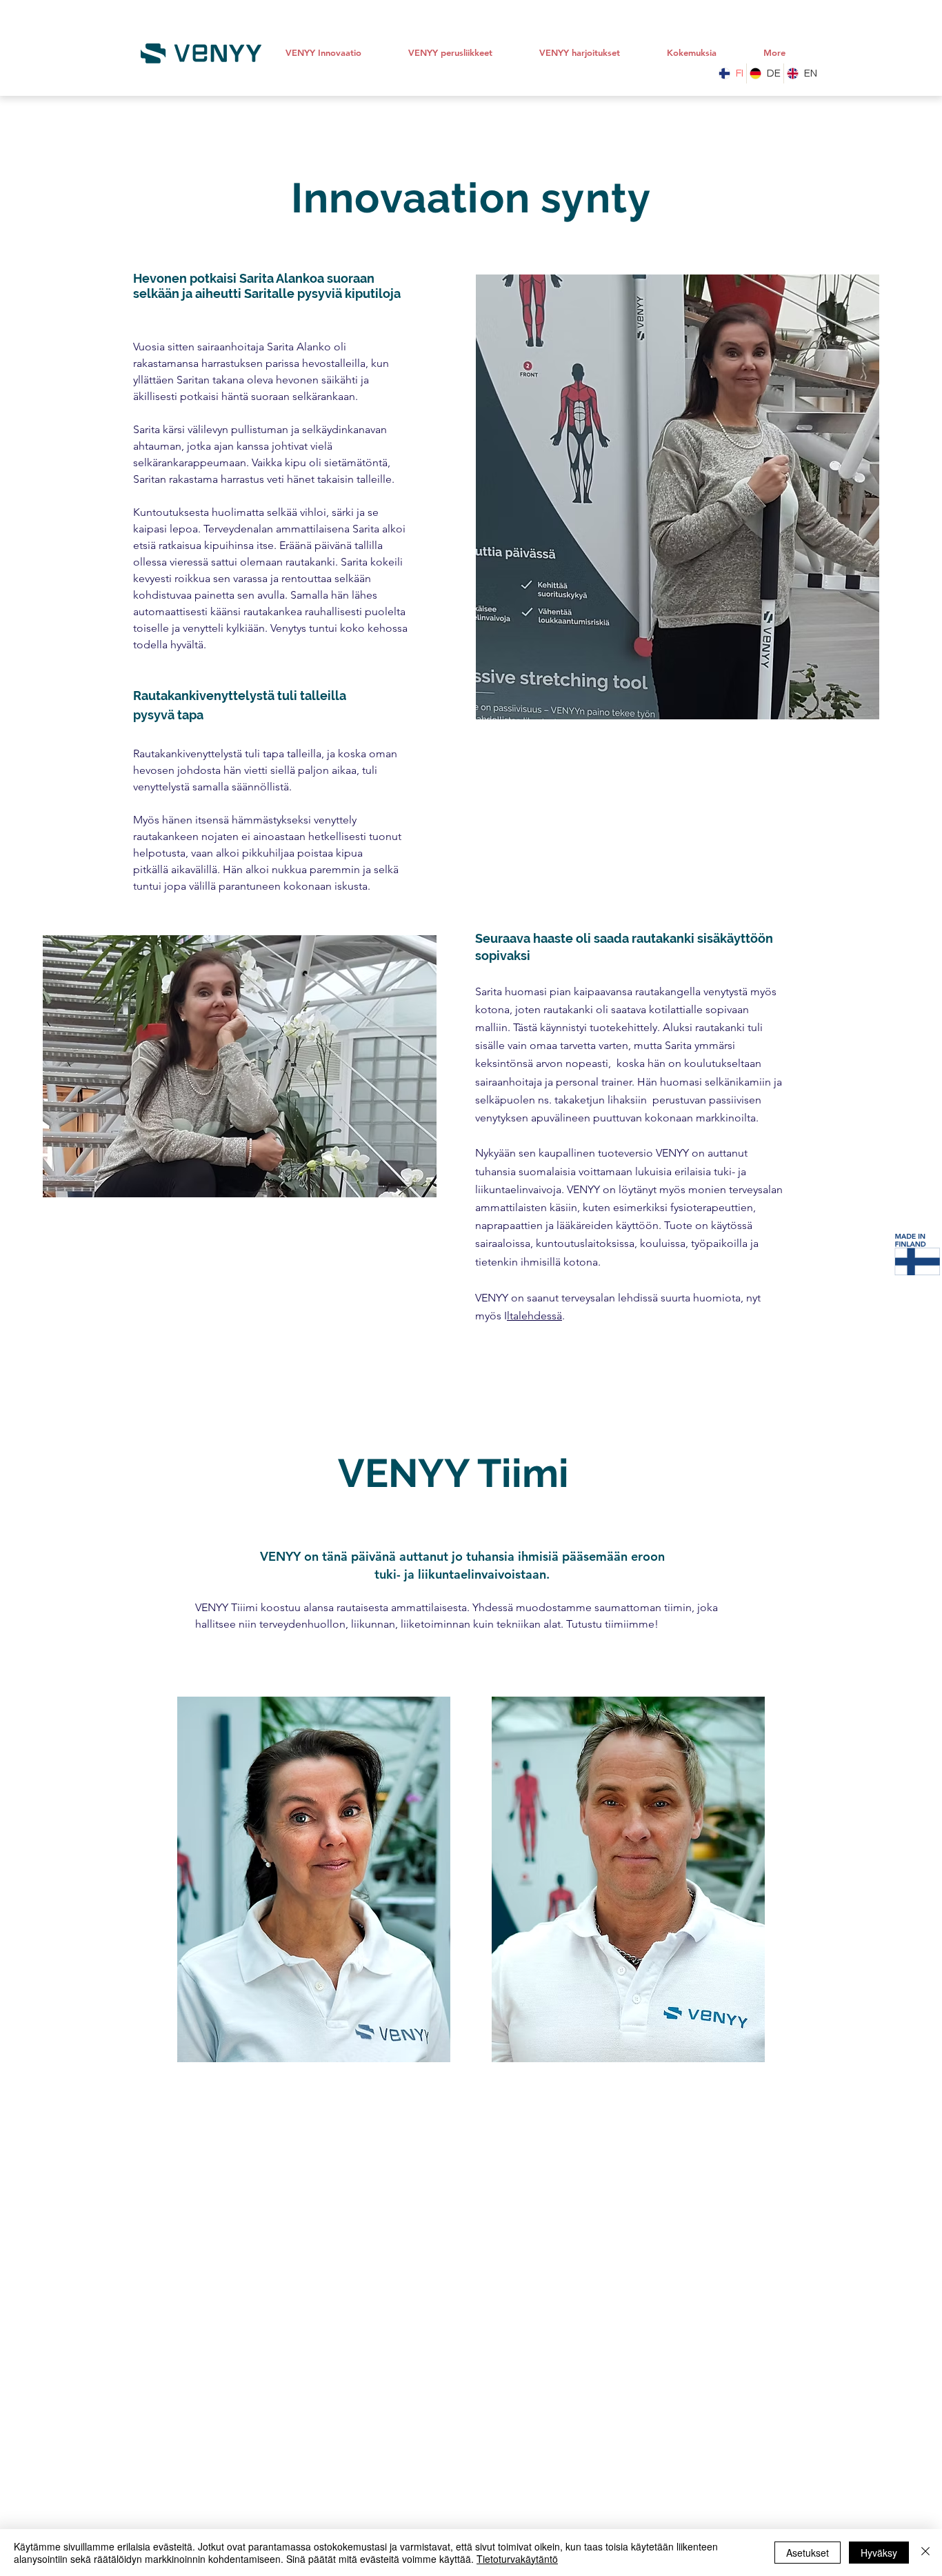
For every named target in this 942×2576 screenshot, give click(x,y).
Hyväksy (879, 2553)
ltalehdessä (534, 1316)
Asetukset (808, 2553)
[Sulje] (925, 2553)
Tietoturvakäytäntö (517, 2559)
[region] (314, 1880)
